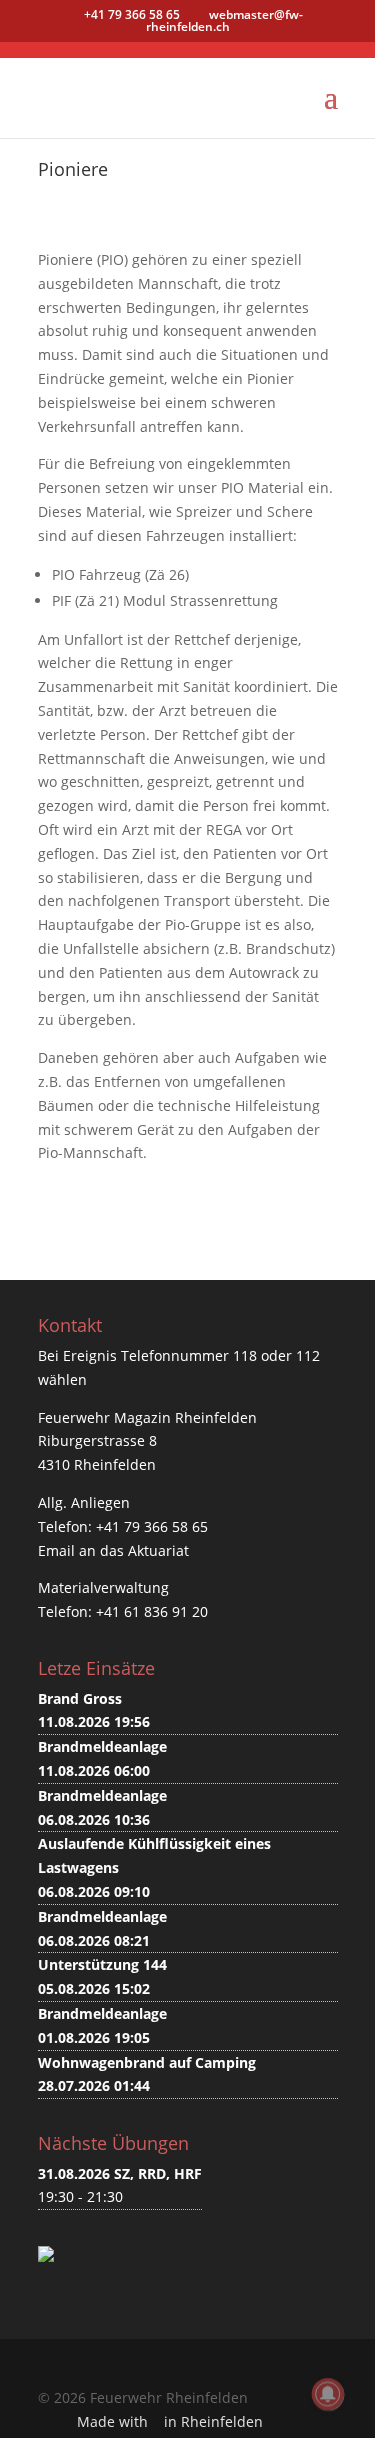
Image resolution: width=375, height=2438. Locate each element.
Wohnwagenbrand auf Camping (147, 2062)
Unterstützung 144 (102, 1964)
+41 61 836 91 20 (152, 1611)
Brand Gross (80, 1698)
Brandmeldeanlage (102, 1746)
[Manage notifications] (328, 2394)
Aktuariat (158, 1550)
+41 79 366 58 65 (152, 1526)
